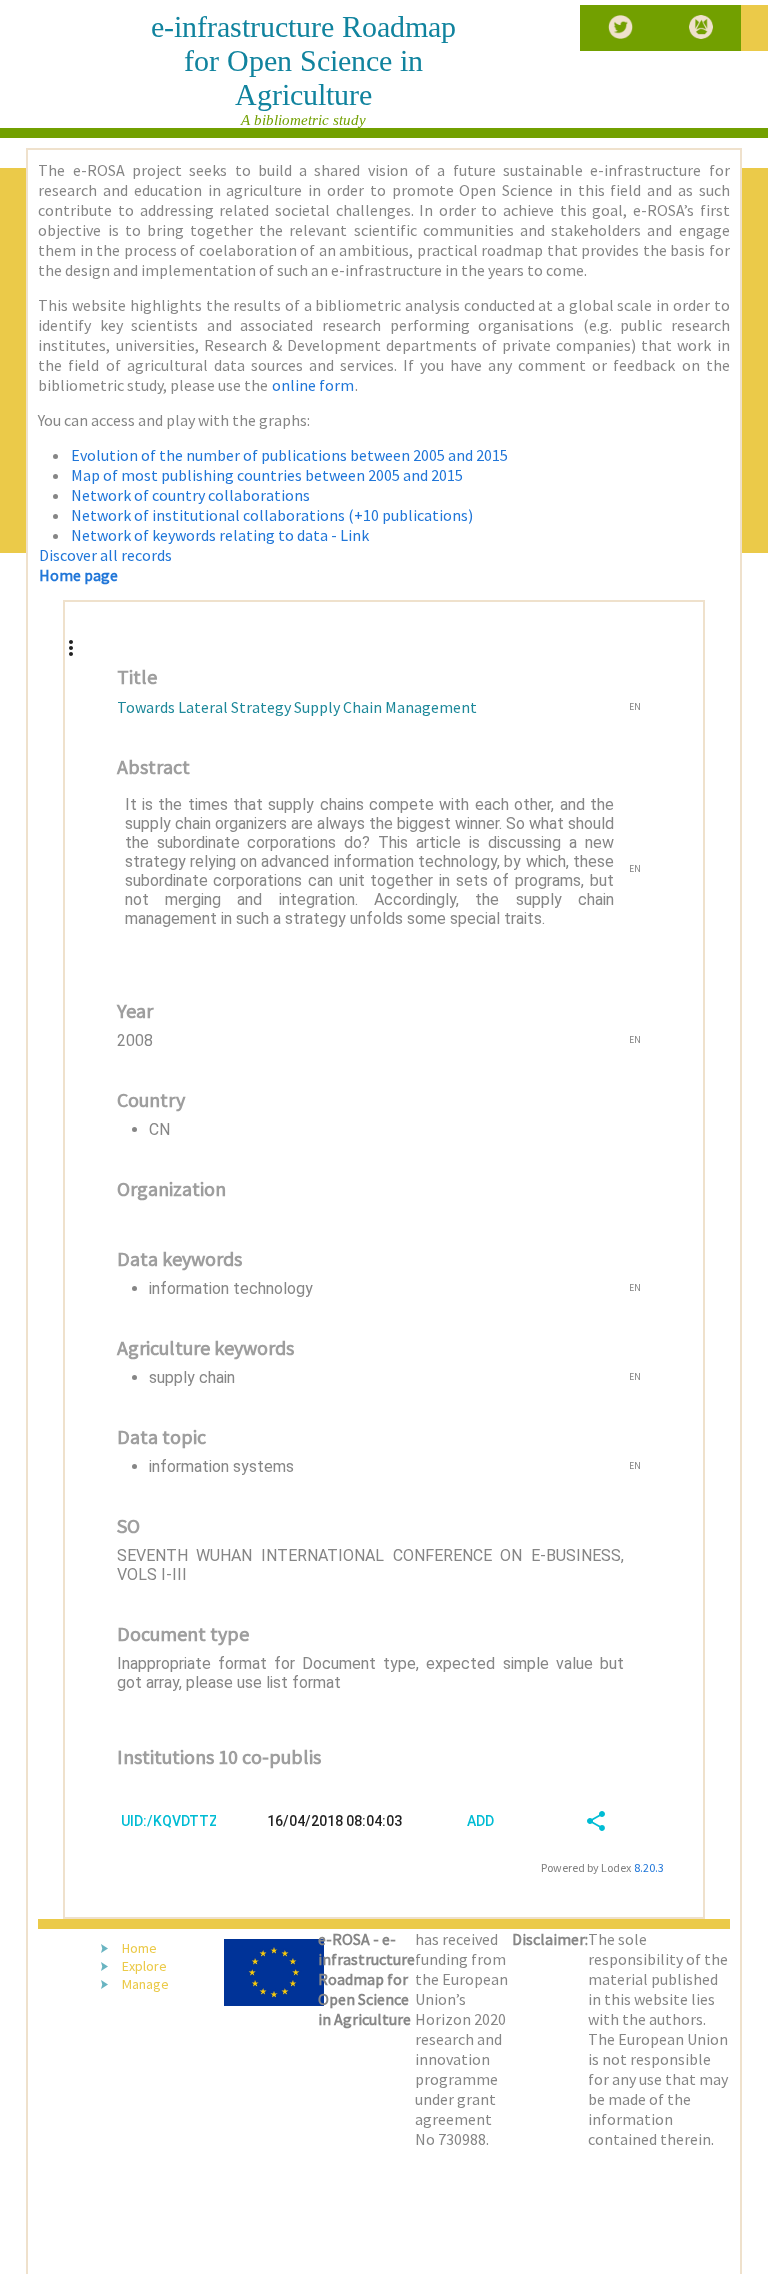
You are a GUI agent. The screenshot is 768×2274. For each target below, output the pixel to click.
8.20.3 (649, 1867)
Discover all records (105, 555)
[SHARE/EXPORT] (590, 1820)
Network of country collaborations (190, 495)
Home (139, 1948)
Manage (145, 1984)
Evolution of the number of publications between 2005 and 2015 (289, 455)
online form (313, 385)
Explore (144, 1966)
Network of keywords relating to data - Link (220, 535)
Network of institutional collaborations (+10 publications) (272, 515)
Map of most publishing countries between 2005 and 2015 (267, 475)
